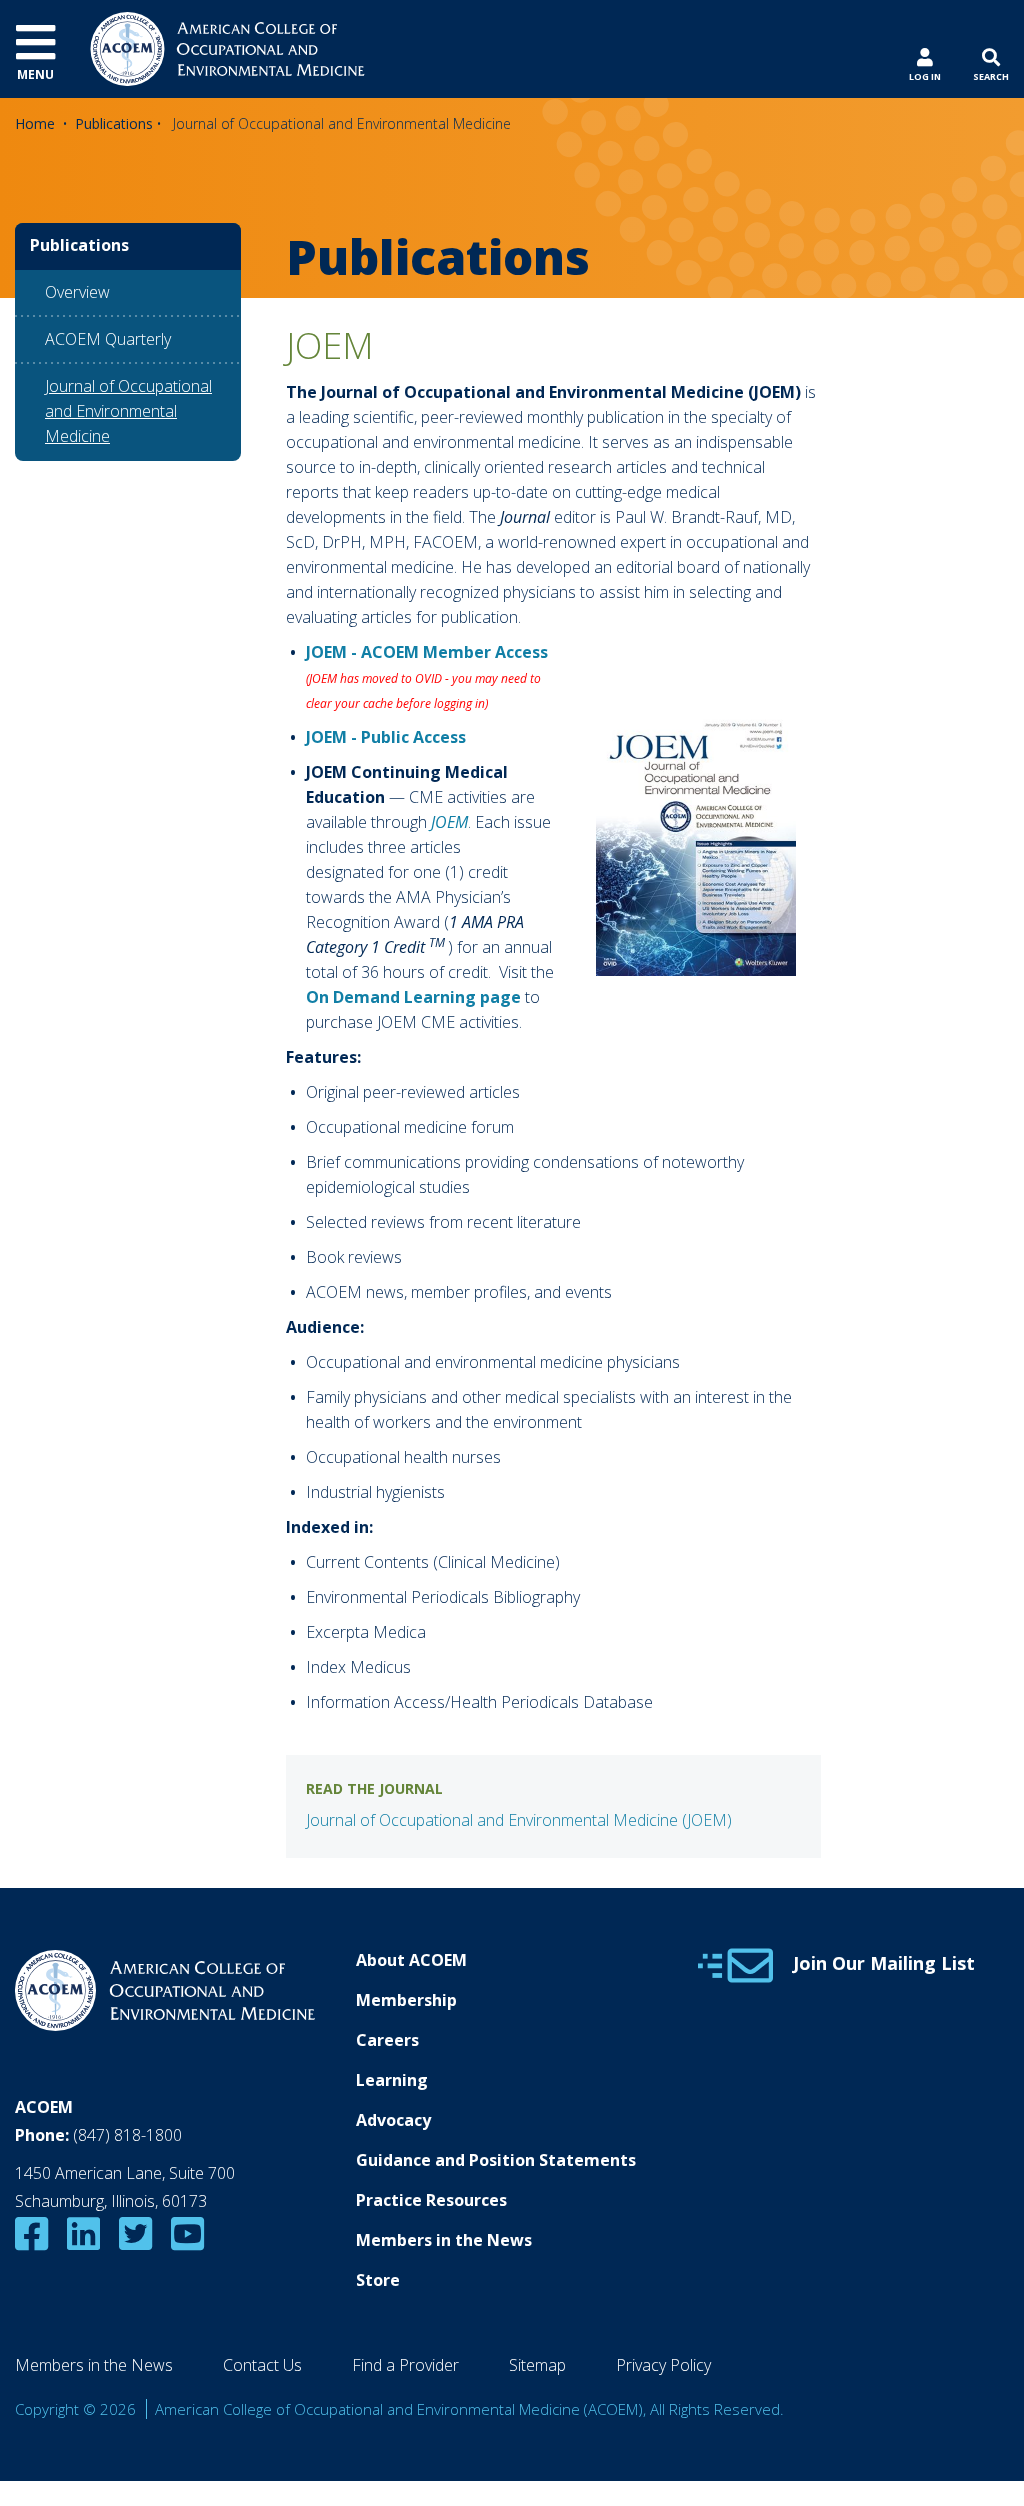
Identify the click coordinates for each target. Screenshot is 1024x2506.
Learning (392, 2080)
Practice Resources (431, 2200)
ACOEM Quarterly (108, 339)
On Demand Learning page (413, 997)
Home (35, 123)
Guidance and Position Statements (496, 2160)
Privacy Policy (663, 2365)
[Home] (227, 47)
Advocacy (393, 2120)
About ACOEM (411, 1960)
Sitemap (537, 2365)
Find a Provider (405, 2365)
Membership (406, 2000)
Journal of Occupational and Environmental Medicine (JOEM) (519, 1820)
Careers (387, 2040)
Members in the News (444, 2240)
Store (378, 2280)
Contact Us (262, 2365)
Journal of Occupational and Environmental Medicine (128, 411)
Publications (114, 123)
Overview (77, 292)
